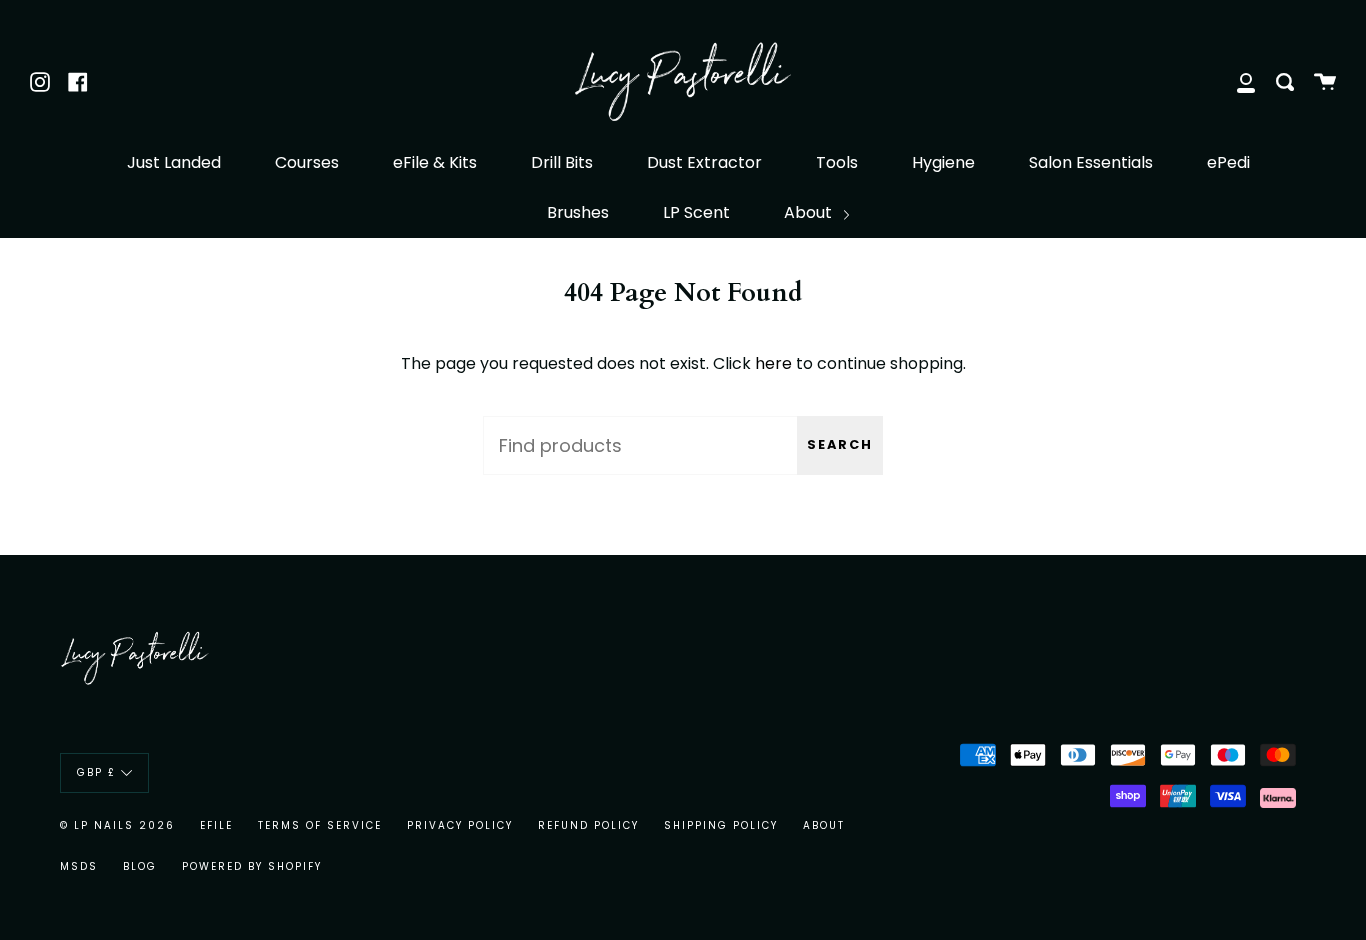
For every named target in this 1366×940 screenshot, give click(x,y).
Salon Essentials (1091, 162)
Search (840, 444)
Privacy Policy (460, 825)
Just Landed (174, 162)
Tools (837, 162)
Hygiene (943, 162)
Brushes (578, 212)
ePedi (1228, 162)
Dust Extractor (704, 162)
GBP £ (96, 772)
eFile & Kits (435, 162)
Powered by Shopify (252, 866)
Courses (307, 162)
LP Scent (696, 212)
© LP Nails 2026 (117, 825)
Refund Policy (588, 825)
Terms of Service (320, 825)
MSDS (79, 866)
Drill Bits (562, 162)
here (773, 363)
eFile (216, 825)
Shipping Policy (721, 825)
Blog (140, 866)
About (810, 212)
